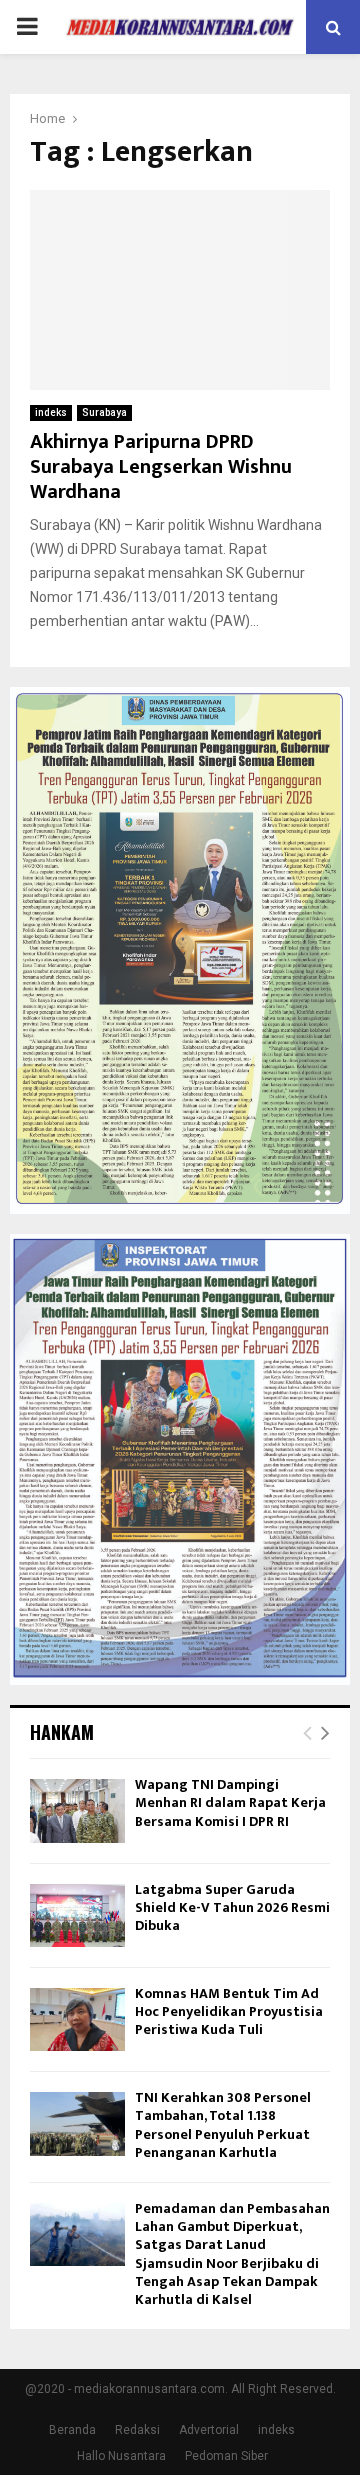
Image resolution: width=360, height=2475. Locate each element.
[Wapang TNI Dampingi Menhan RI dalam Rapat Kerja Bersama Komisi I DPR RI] (77, 1810)
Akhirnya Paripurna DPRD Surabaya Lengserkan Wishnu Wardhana (161, 467)
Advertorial (209, 2430)
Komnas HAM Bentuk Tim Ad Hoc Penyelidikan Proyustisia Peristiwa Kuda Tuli (229, 2011)
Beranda (72, 2430)
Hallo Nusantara (121, 2456)
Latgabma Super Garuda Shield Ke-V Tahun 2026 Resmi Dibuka (232, 1907)
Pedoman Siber (226, 2456)
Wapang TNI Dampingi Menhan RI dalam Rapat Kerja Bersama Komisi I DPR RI (230, 1802)
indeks (51, 412)
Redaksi (137, 2430)
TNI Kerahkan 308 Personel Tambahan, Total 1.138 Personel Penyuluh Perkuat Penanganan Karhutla (223, 2125)
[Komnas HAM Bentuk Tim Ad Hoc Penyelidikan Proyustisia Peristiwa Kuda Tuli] (77, 2019)
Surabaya (104, 412)
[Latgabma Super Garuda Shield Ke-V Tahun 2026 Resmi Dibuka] (77, 1915)
